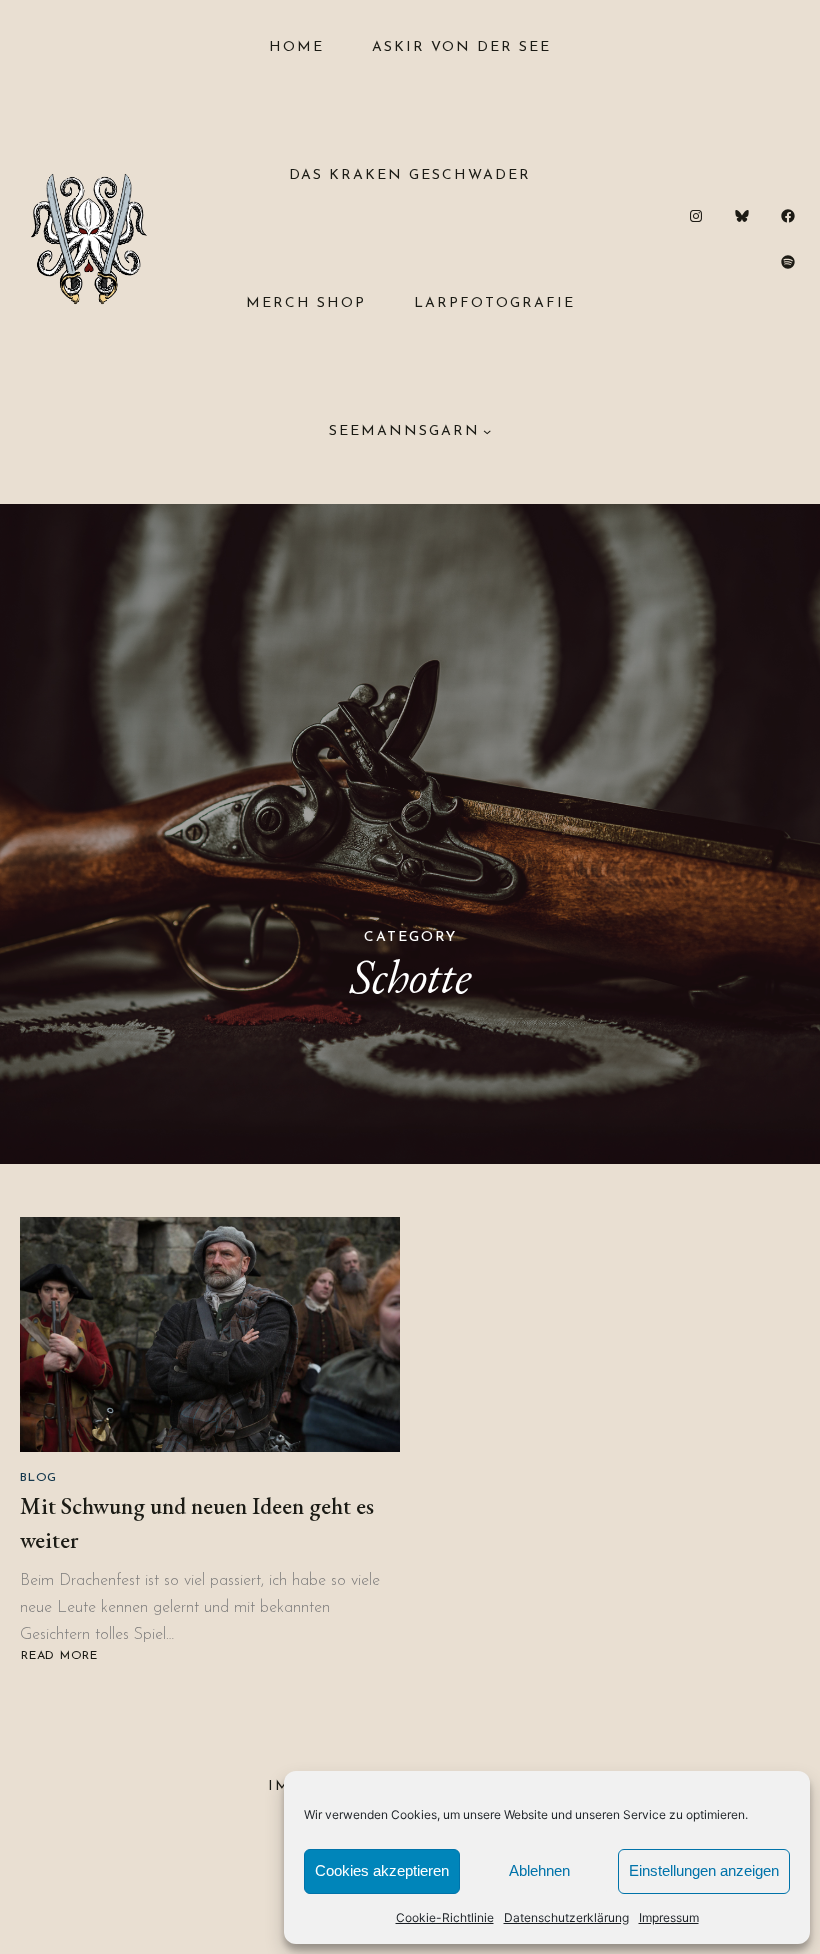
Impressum (669, 1917)
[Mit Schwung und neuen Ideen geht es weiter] (210, 1334)
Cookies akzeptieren (382, 1870)
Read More (59, 1656)
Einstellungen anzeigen (704, 1870)
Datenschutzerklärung (566, 1917)
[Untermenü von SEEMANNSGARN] (487, 431)
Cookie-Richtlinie (445, 1917)
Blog (38, 1478)
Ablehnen (539, 1870)
